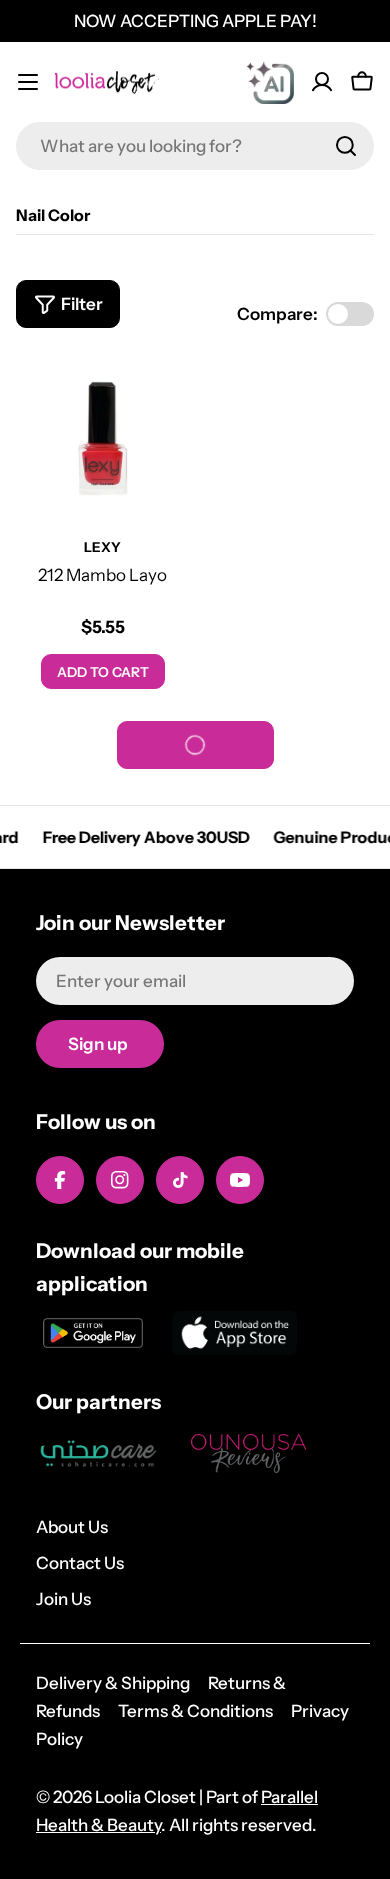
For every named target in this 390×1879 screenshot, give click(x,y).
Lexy (102, 547)
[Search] (346, 146)
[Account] (322, 82)
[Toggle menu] (28, 82)
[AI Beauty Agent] (270, 82)
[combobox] (195, 146)
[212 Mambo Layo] (102, 438)
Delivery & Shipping (113, 1683)
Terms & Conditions (195, 1711)
